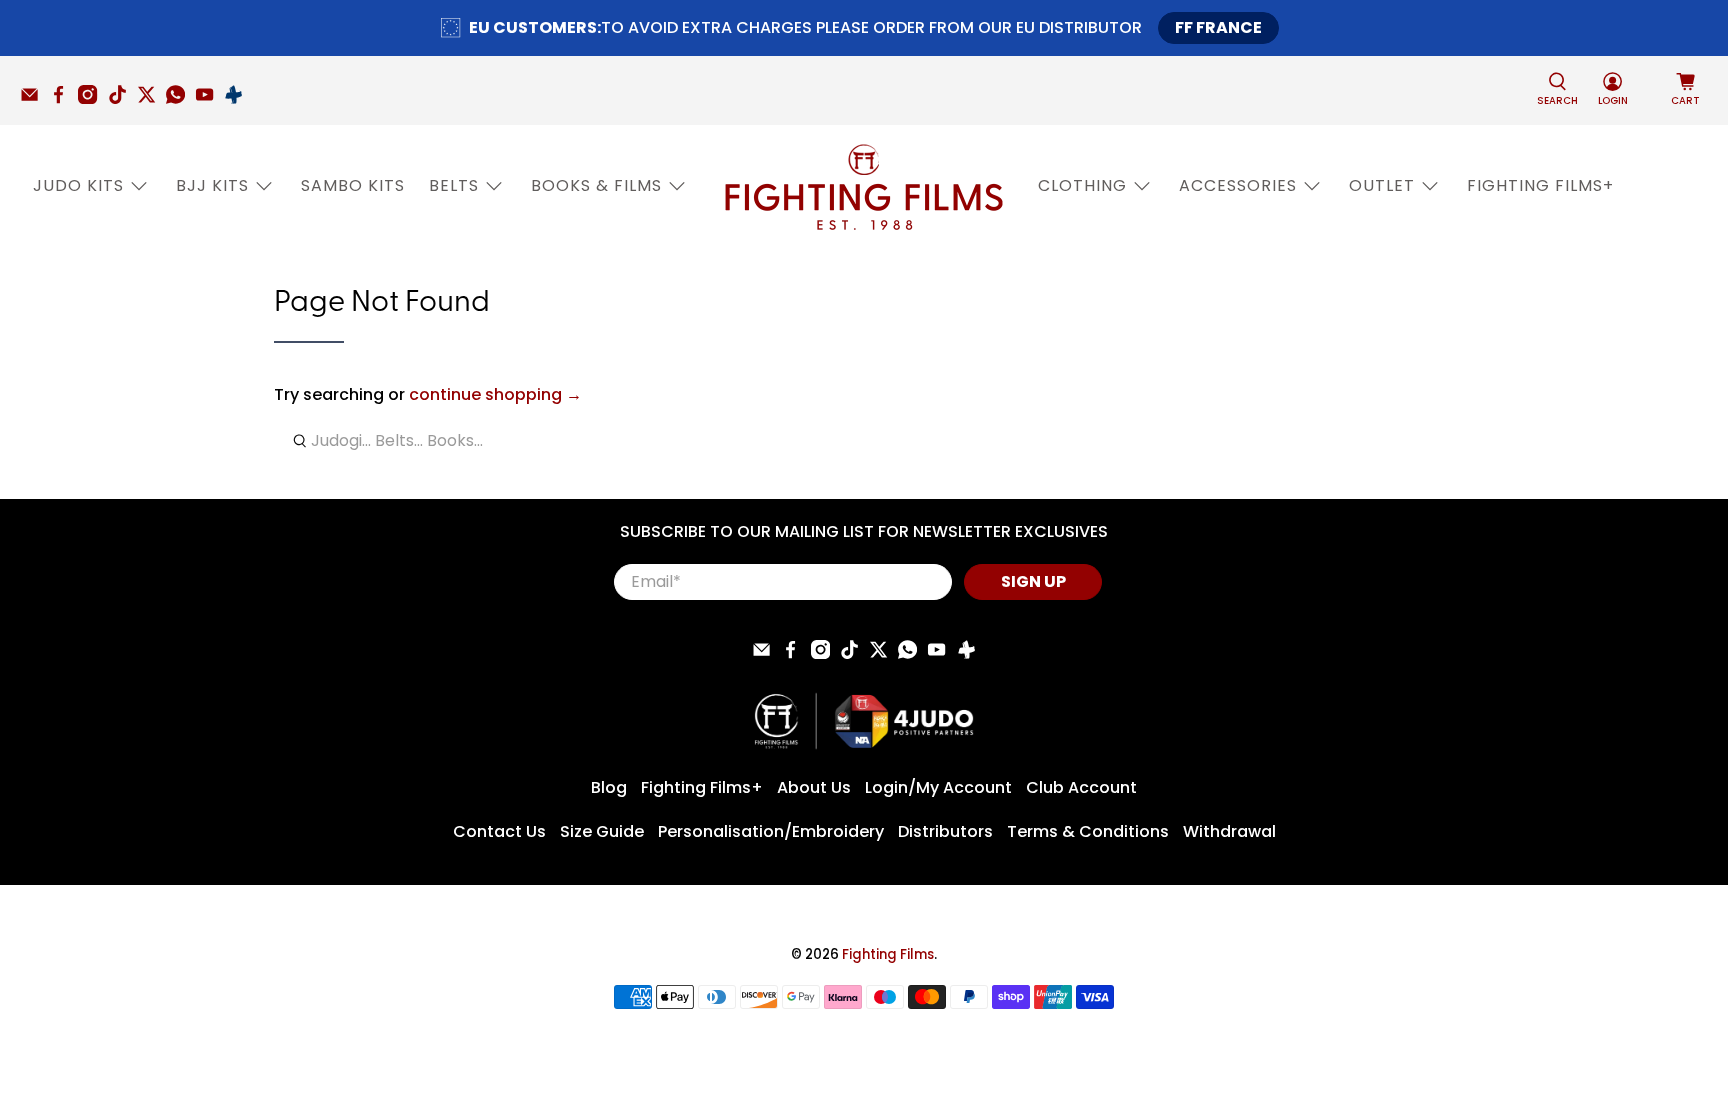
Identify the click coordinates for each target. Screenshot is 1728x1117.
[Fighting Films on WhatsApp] (180, 99)
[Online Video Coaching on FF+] (238, 99)
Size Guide (602, 831)
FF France (1218, 27)
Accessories (1238, 185)
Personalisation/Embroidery (771, 831)
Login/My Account (938, 787)
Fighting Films (888, 954)
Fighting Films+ (1540, 185)
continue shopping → (495, 394)
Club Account (1081, 787)
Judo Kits (78, 185)
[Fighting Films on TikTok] (122, 99)
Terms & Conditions (1088, 831)
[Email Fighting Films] (34, 99)
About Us (814, 787)
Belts (454, 185)
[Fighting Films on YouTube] (209, 99)
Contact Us (499, 831)
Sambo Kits (353, 185)
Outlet (1382, 185)
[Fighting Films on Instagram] (92, 99)
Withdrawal (1229, 831)
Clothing (1082, 185)
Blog (609, 787)
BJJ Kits (212, 185)
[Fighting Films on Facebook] (63, 99)
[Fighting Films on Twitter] (151, 99)
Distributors (945, 831)
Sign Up (1033, 581)
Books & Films (596, 185)
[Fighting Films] (864, 186)
